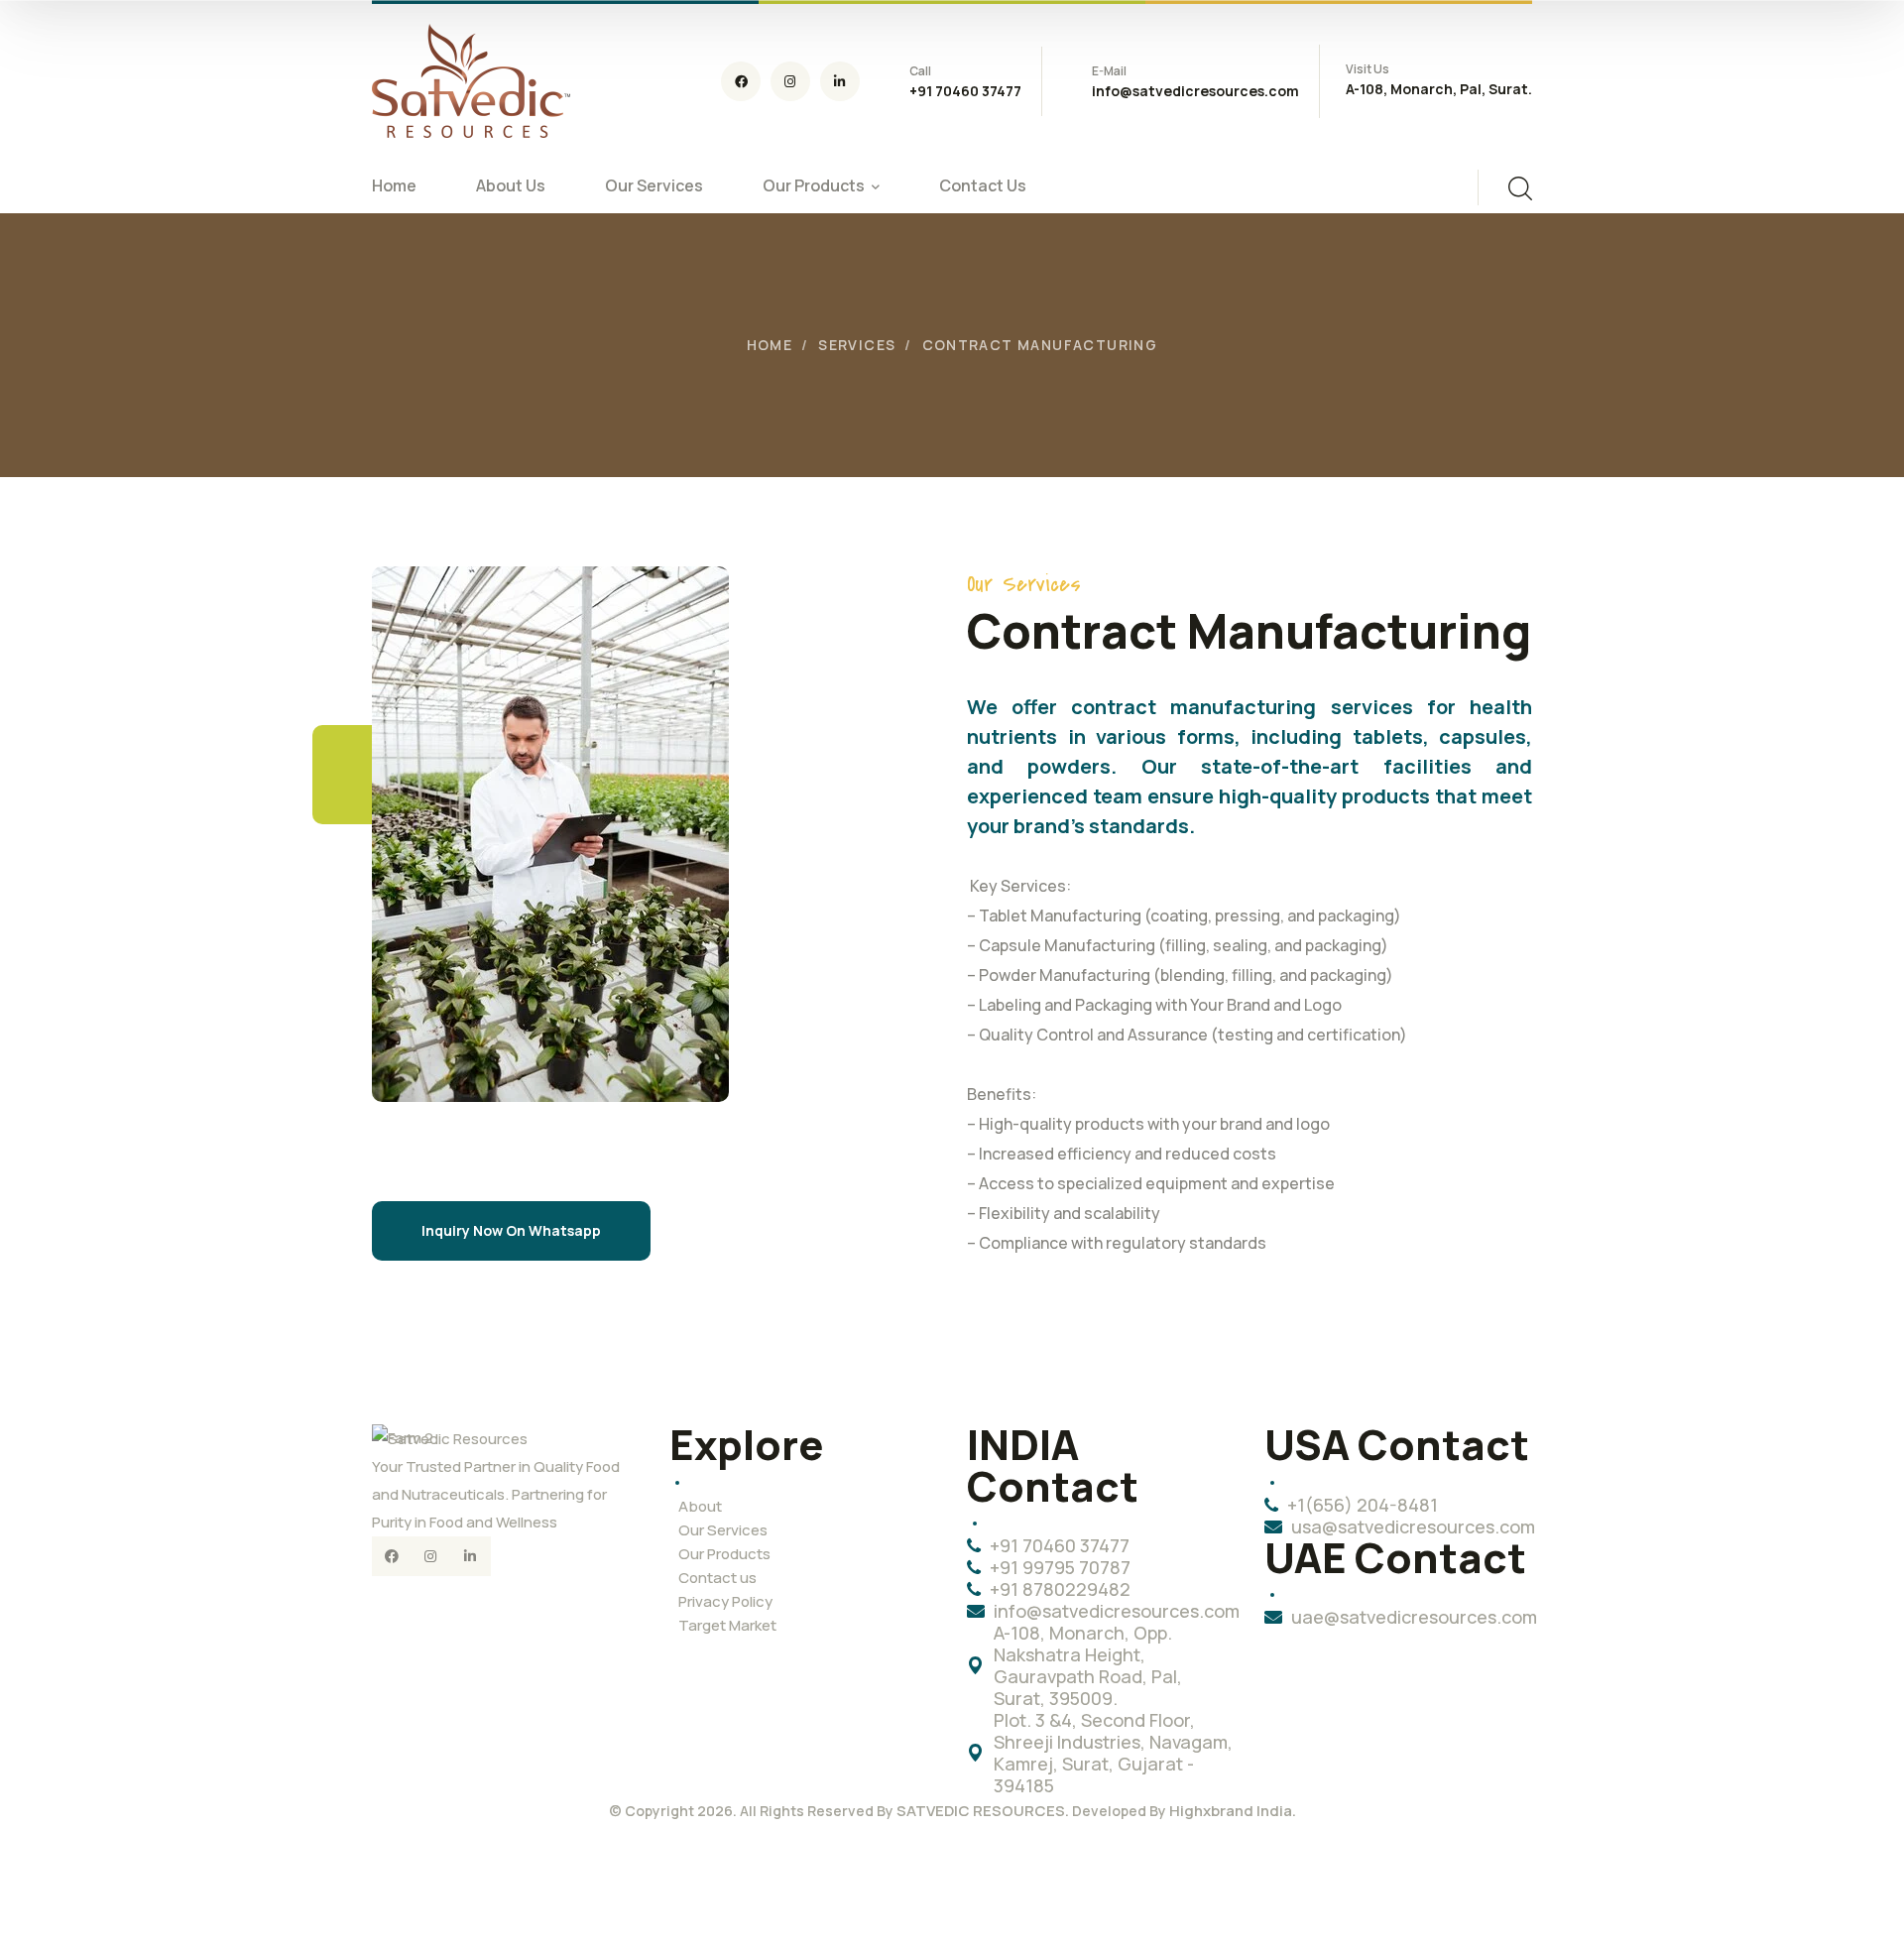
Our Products (724, 1554)
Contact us (717, 1578)
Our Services (723, 1530)
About (700, 1506)
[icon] (741, 81)
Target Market (727, 1625)
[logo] (471, 79)
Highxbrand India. (1233, 1811)
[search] (1520, 188)
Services (857, 345)
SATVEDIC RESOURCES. (983, 1811)
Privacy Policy (725, 1601)
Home (770, 345)
